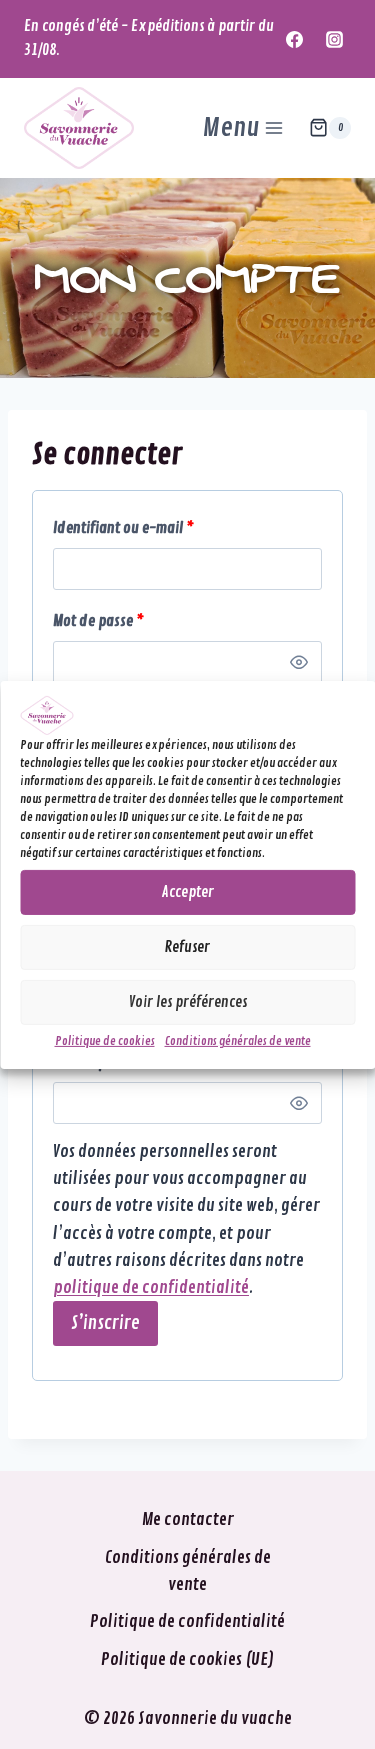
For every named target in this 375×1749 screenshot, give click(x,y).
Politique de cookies (105, 1041)
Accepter (188, 892)
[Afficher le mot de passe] (299, 662)
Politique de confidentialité (187, 1621)
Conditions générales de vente (238, 1041)
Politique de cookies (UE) (187, 1659)
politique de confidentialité (151, 1287)
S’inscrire (105, 1323)
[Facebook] (295, 39)
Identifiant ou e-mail (157, 528)
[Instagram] (334, 39)
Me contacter (188, 1519)
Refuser (187, 947)
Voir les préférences (188, 1002)
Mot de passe (132, 621)
